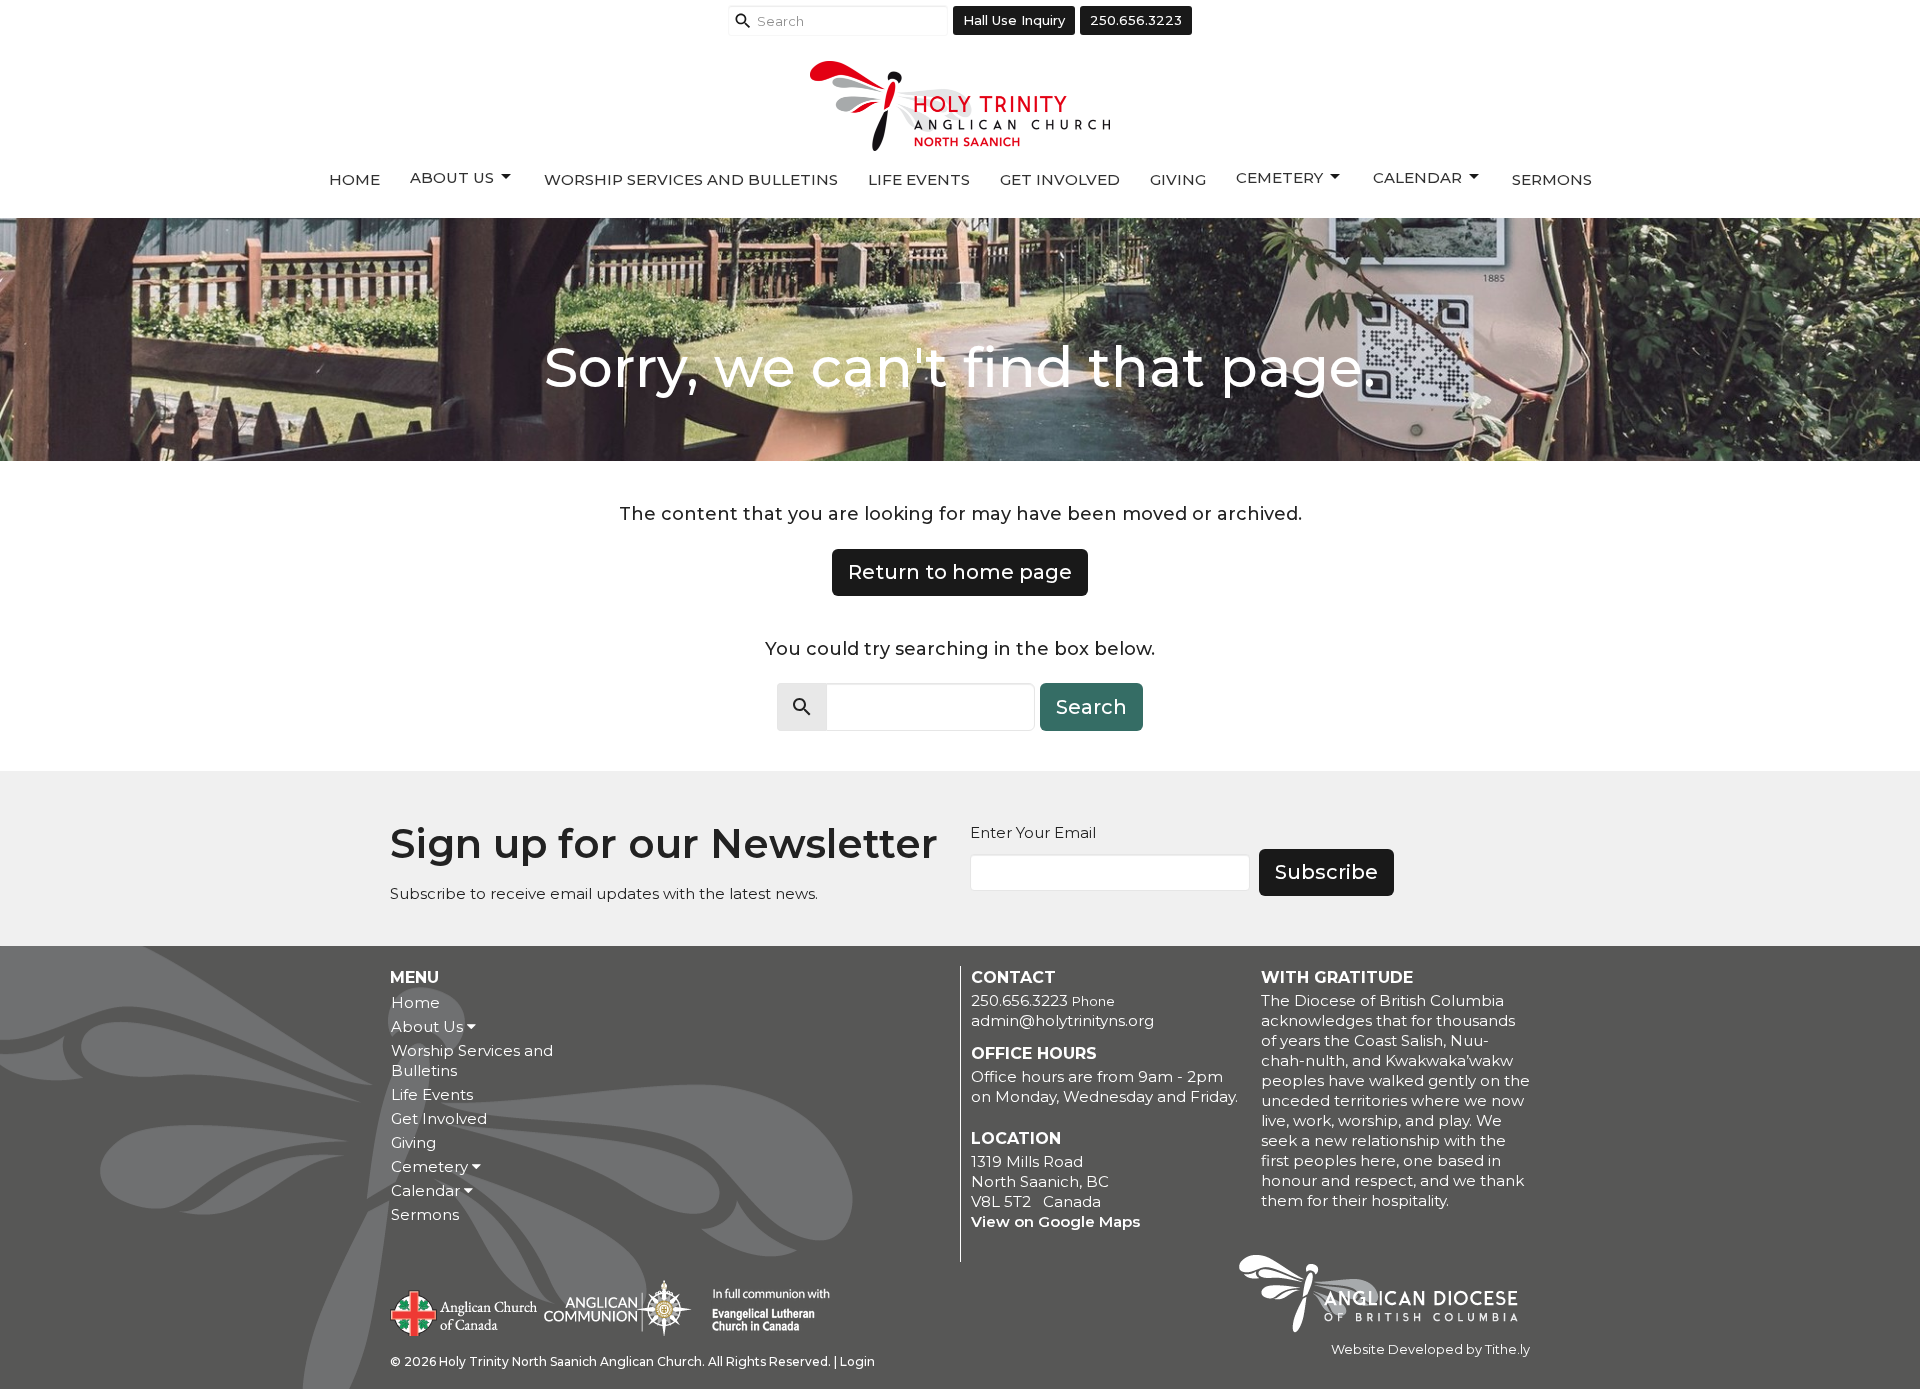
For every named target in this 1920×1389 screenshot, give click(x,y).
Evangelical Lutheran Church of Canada (763, 1311)
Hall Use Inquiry (1014, 20)
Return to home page (960, 572)
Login (857, 1361)
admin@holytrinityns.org (1062, 1020)
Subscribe (1326, 872)
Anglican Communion (617, 1307)
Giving (1178, 179)
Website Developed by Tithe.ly (1430, 1349)
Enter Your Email (1033, 832)
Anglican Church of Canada (464, 1311)
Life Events (919, 179)
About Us (452, 177)
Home (354, 179)
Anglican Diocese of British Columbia (1388, 1297)
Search (1091, 707)
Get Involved (1060, 179)
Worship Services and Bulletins (691, 179)
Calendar (1417, 177)
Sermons (1552, 179)
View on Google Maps (1055, 1221)
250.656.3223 (1136, 20)
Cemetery (1279, 177)
